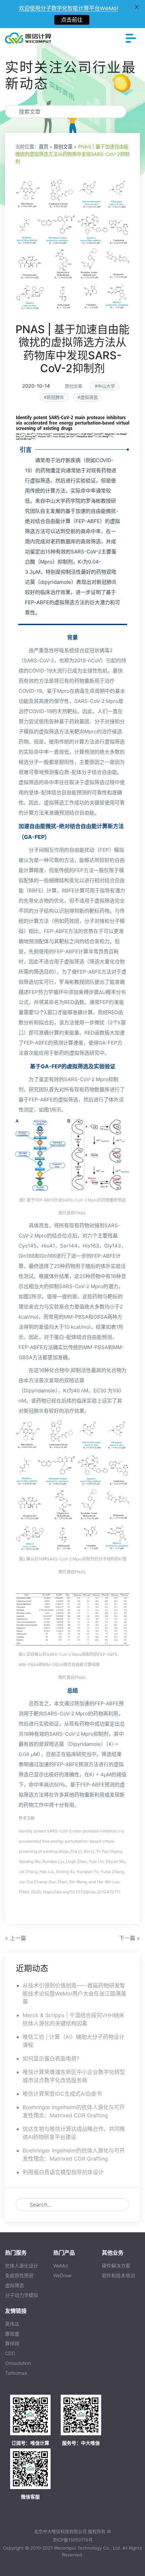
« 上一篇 (16, 1938)
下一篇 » (129, 1938)
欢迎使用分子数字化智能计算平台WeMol (68, 8)
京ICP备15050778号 (73, 2540)
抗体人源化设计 (22, 2266)
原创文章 (63, 147)
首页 (43, 147)
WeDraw (62, 2275)
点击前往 (72, 20)
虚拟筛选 (89, 397)
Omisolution (18, 2363)
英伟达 (12, 2324)
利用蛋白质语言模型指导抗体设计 (63, 2172)
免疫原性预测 (19, 2275)
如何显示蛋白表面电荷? (51, 2058)
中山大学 (106, 386)
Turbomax (16, 2373)
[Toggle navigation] (131, 38)
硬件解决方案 (116, 2266)
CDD (10, 2353)
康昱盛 (12, 2334)
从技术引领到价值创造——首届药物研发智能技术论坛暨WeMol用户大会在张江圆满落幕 (74, 1993)
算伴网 (12, 2343)
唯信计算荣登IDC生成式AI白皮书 (62, 2094)
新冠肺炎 (55, 397)
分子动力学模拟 (22, 2295)
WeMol (61, 2266)
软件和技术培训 (118, 2275)
